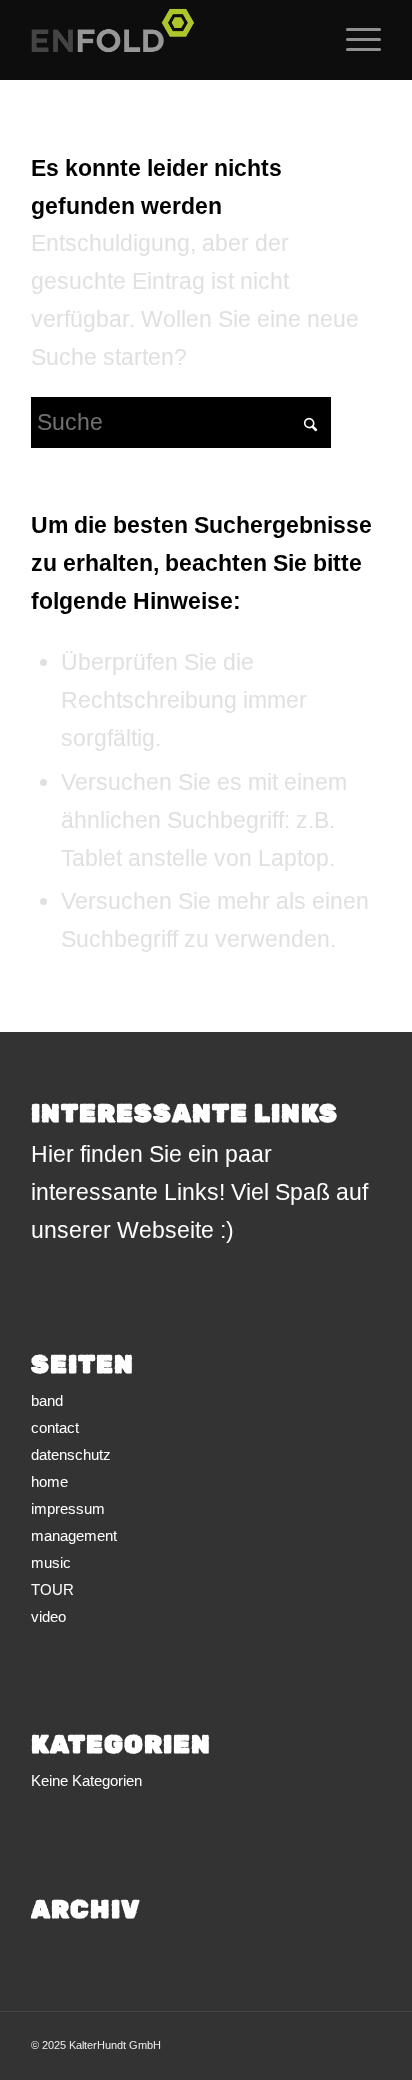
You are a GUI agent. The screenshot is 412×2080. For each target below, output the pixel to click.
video (48, 1616)
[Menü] (353, 40)
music (51, 1562)
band (47, 1400)
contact (55, 1427)
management (74, 1535)
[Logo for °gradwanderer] (171, 40)
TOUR (52, 1589)
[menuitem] (353, 40)
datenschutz (71, 1454)
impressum (68, 1508)
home (49, 1481)
